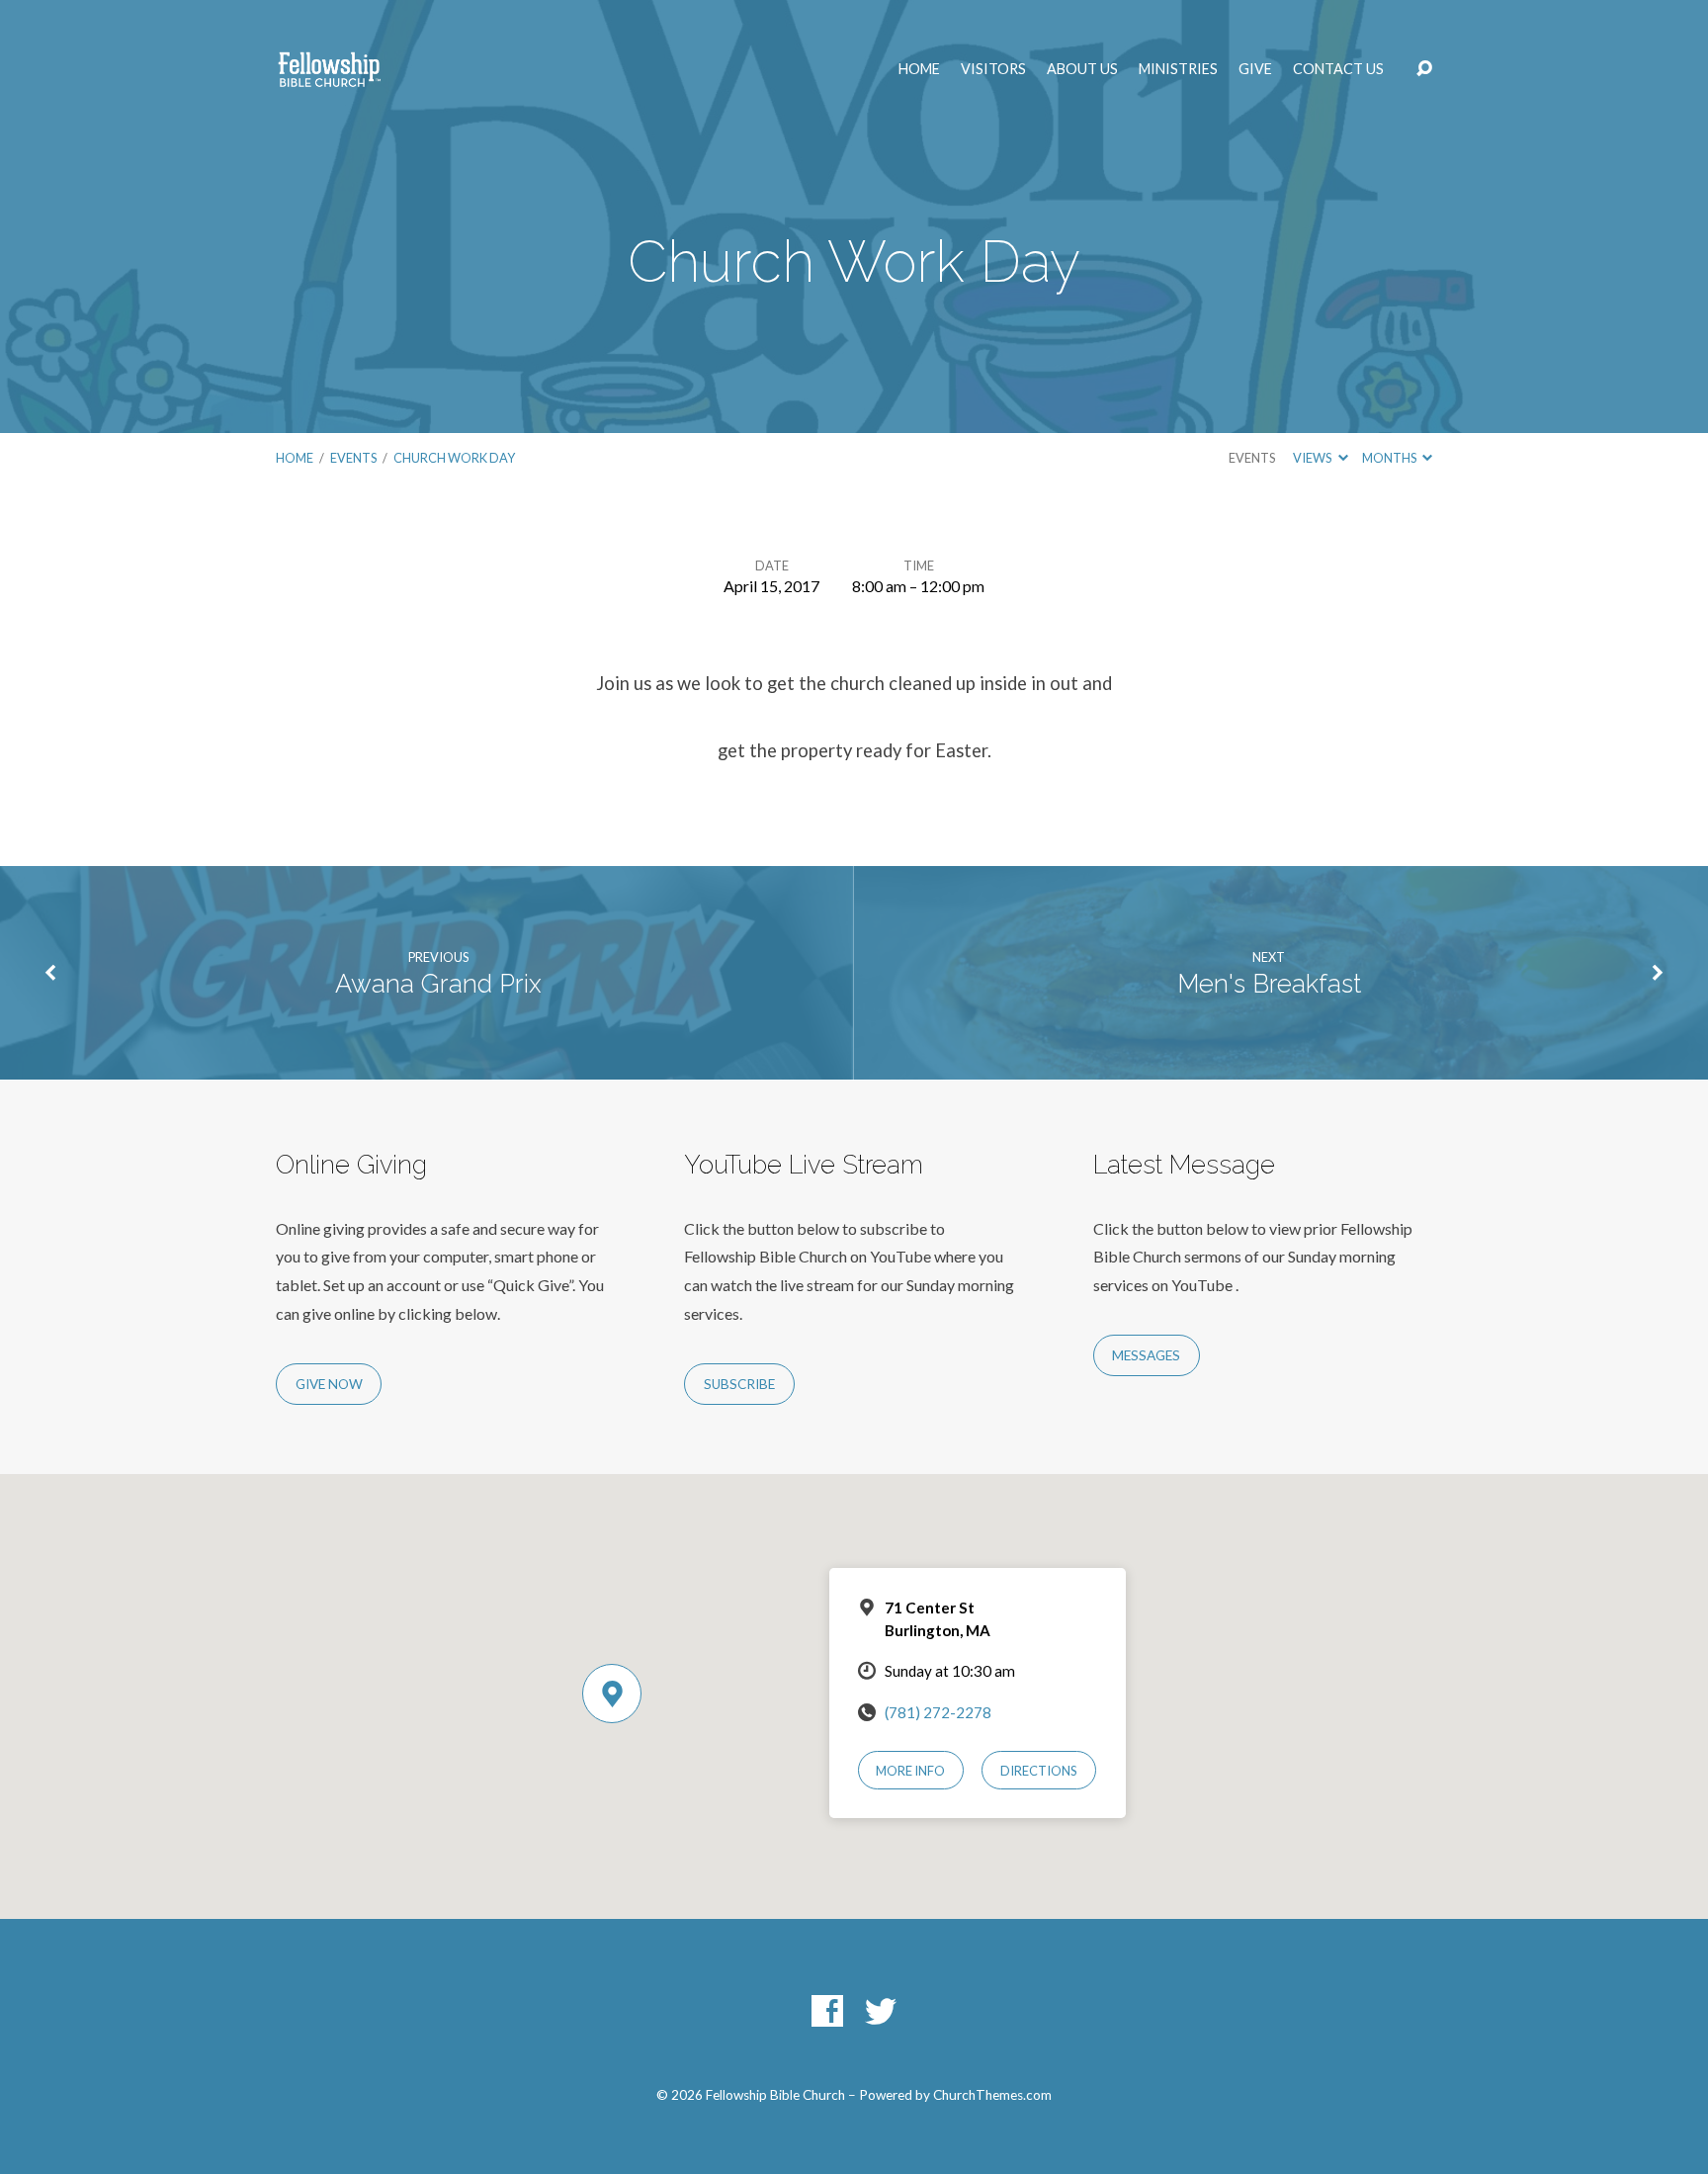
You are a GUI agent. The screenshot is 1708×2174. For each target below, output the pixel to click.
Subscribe (739, 1384)
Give (1255, 69)
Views (1313, 458)
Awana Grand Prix (438, 984)
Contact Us (1338, 69)
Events (353, 458)
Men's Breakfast (1269, 984)
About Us (1082, 69)
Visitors (993, 69)
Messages (1146, 1355)
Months (1390, 458)
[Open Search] (1424, 69)
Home (919, 69)
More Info (910, 1771)
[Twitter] (881, 2011)
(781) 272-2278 (938, 1712)
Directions (1039, 1771)
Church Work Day (454, 458)
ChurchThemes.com (992, 2095)
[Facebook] (827, 2011)
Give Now (329, 1384)
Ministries (1178, 69)
